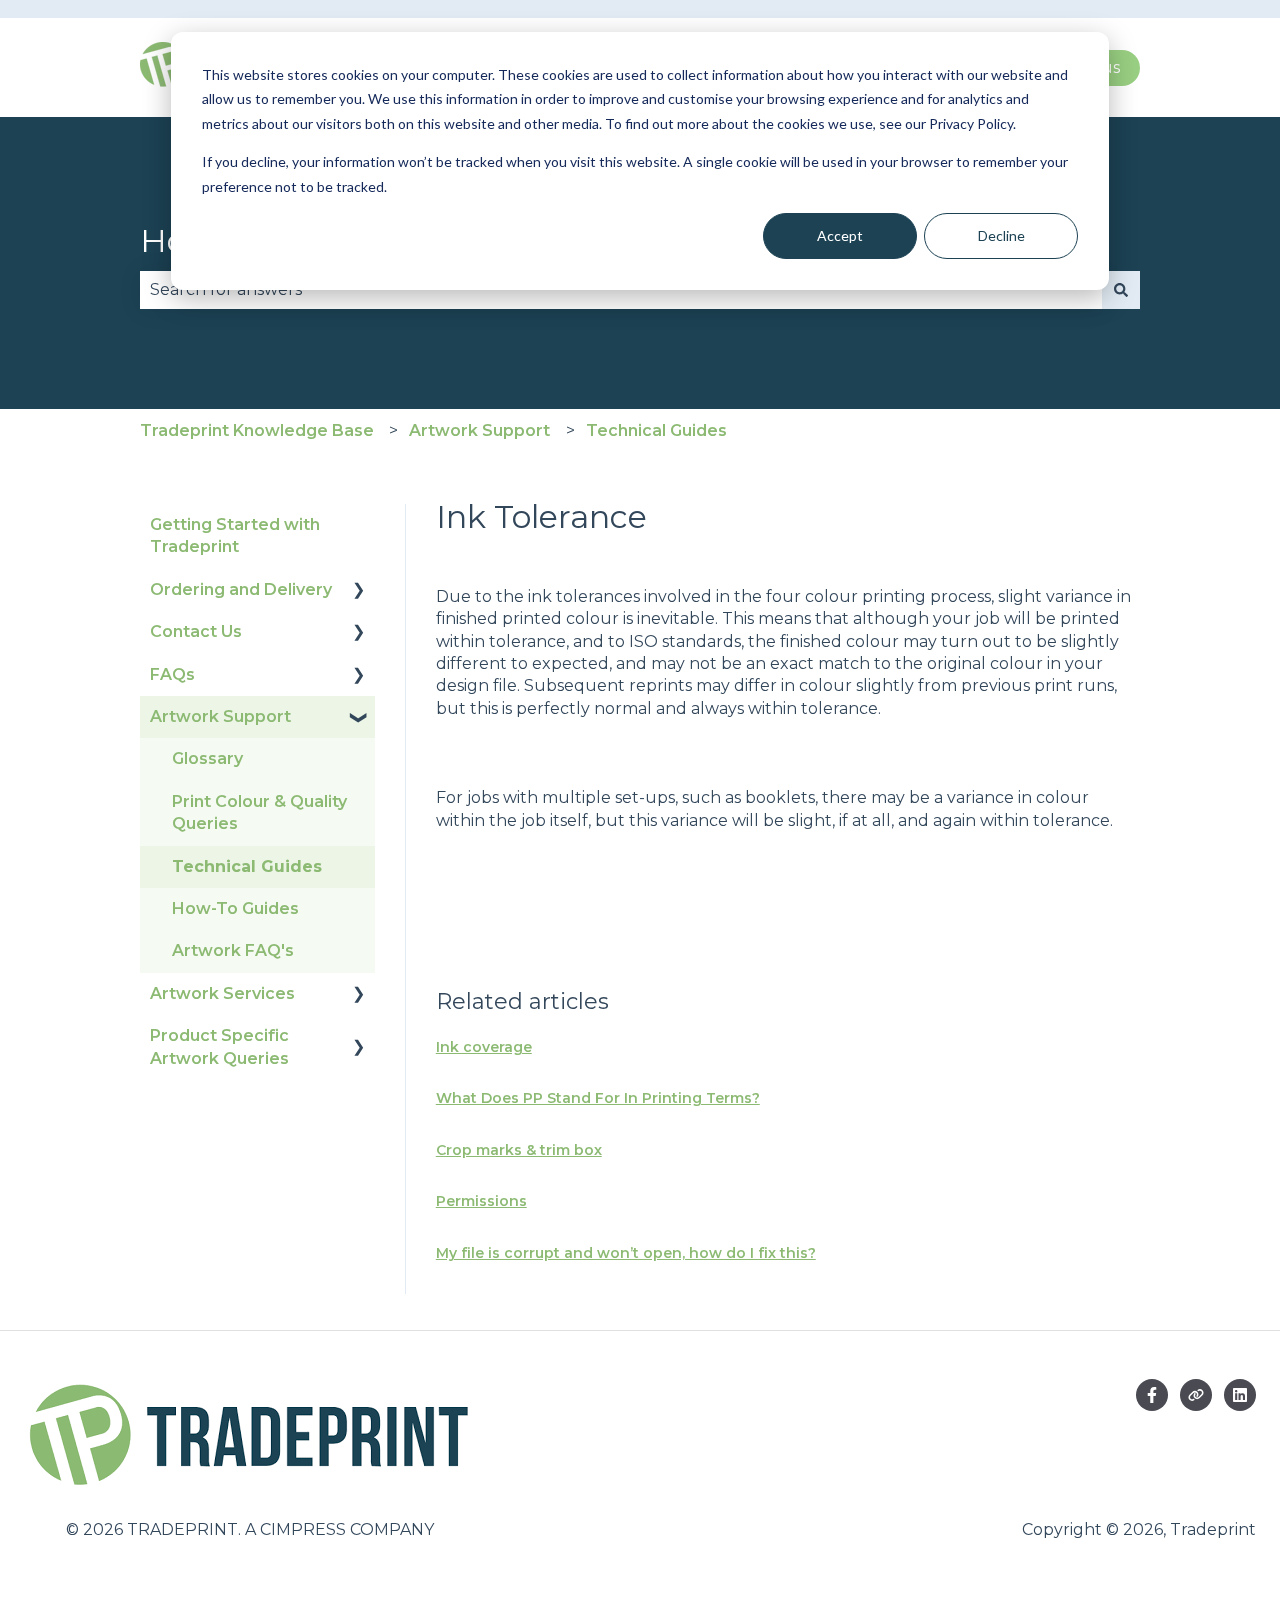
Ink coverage (484, 1047)
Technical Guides (656, 430)
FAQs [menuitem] (172, 674)
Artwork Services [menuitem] (222, 993)
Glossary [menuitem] (207, 758)
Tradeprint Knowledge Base (257, 430)
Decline (1001, 235)
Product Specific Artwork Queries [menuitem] (219, 1046)
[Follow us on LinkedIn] (1240, 1395)
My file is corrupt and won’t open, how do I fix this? (626, 1253)
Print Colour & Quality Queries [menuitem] (259, 812)
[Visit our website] (1196, 1395)
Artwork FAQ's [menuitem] (233, 950)
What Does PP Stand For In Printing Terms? (598, 1098)
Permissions (481, 1201)
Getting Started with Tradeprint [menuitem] (235, 535)
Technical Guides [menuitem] (247, 866)
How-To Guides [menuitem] (235, 908)
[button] (359, 591)
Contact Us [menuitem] (196, 631)
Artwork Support (479, 430)
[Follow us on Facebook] (1152, 1395)
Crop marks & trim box (519, 1150)
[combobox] (621, 290)
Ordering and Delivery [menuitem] (241, 589)
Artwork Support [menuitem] (220, 716)
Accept (840, 235)
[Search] (1121, 290)
